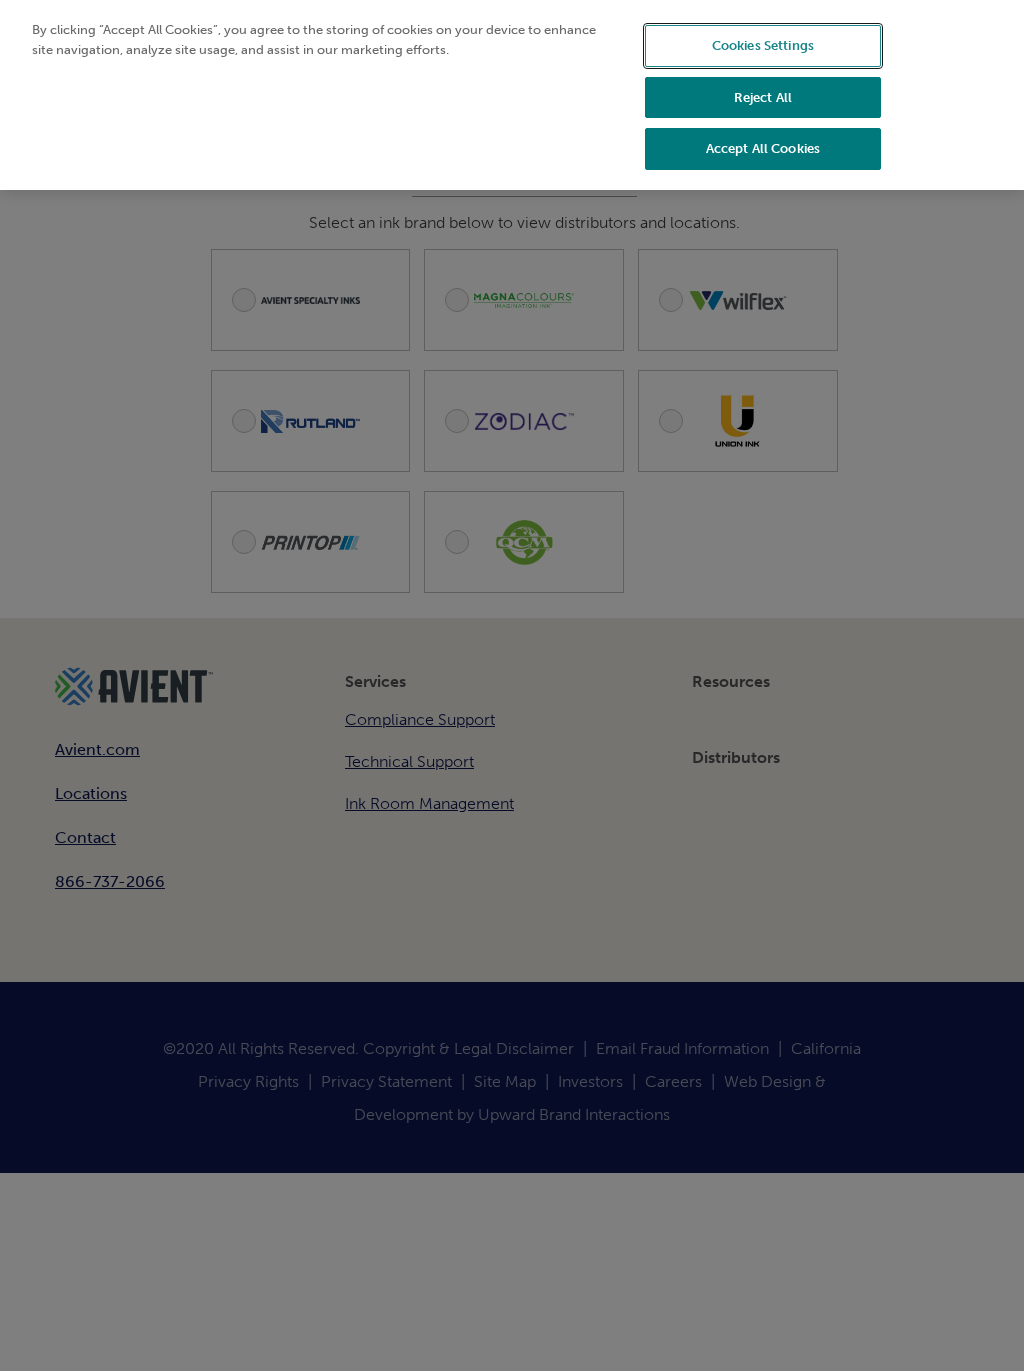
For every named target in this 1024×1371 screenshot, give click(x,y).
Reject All (763, 97)
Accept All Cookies (763, 148)
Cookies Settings (763, 45)
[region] (512, 95)
